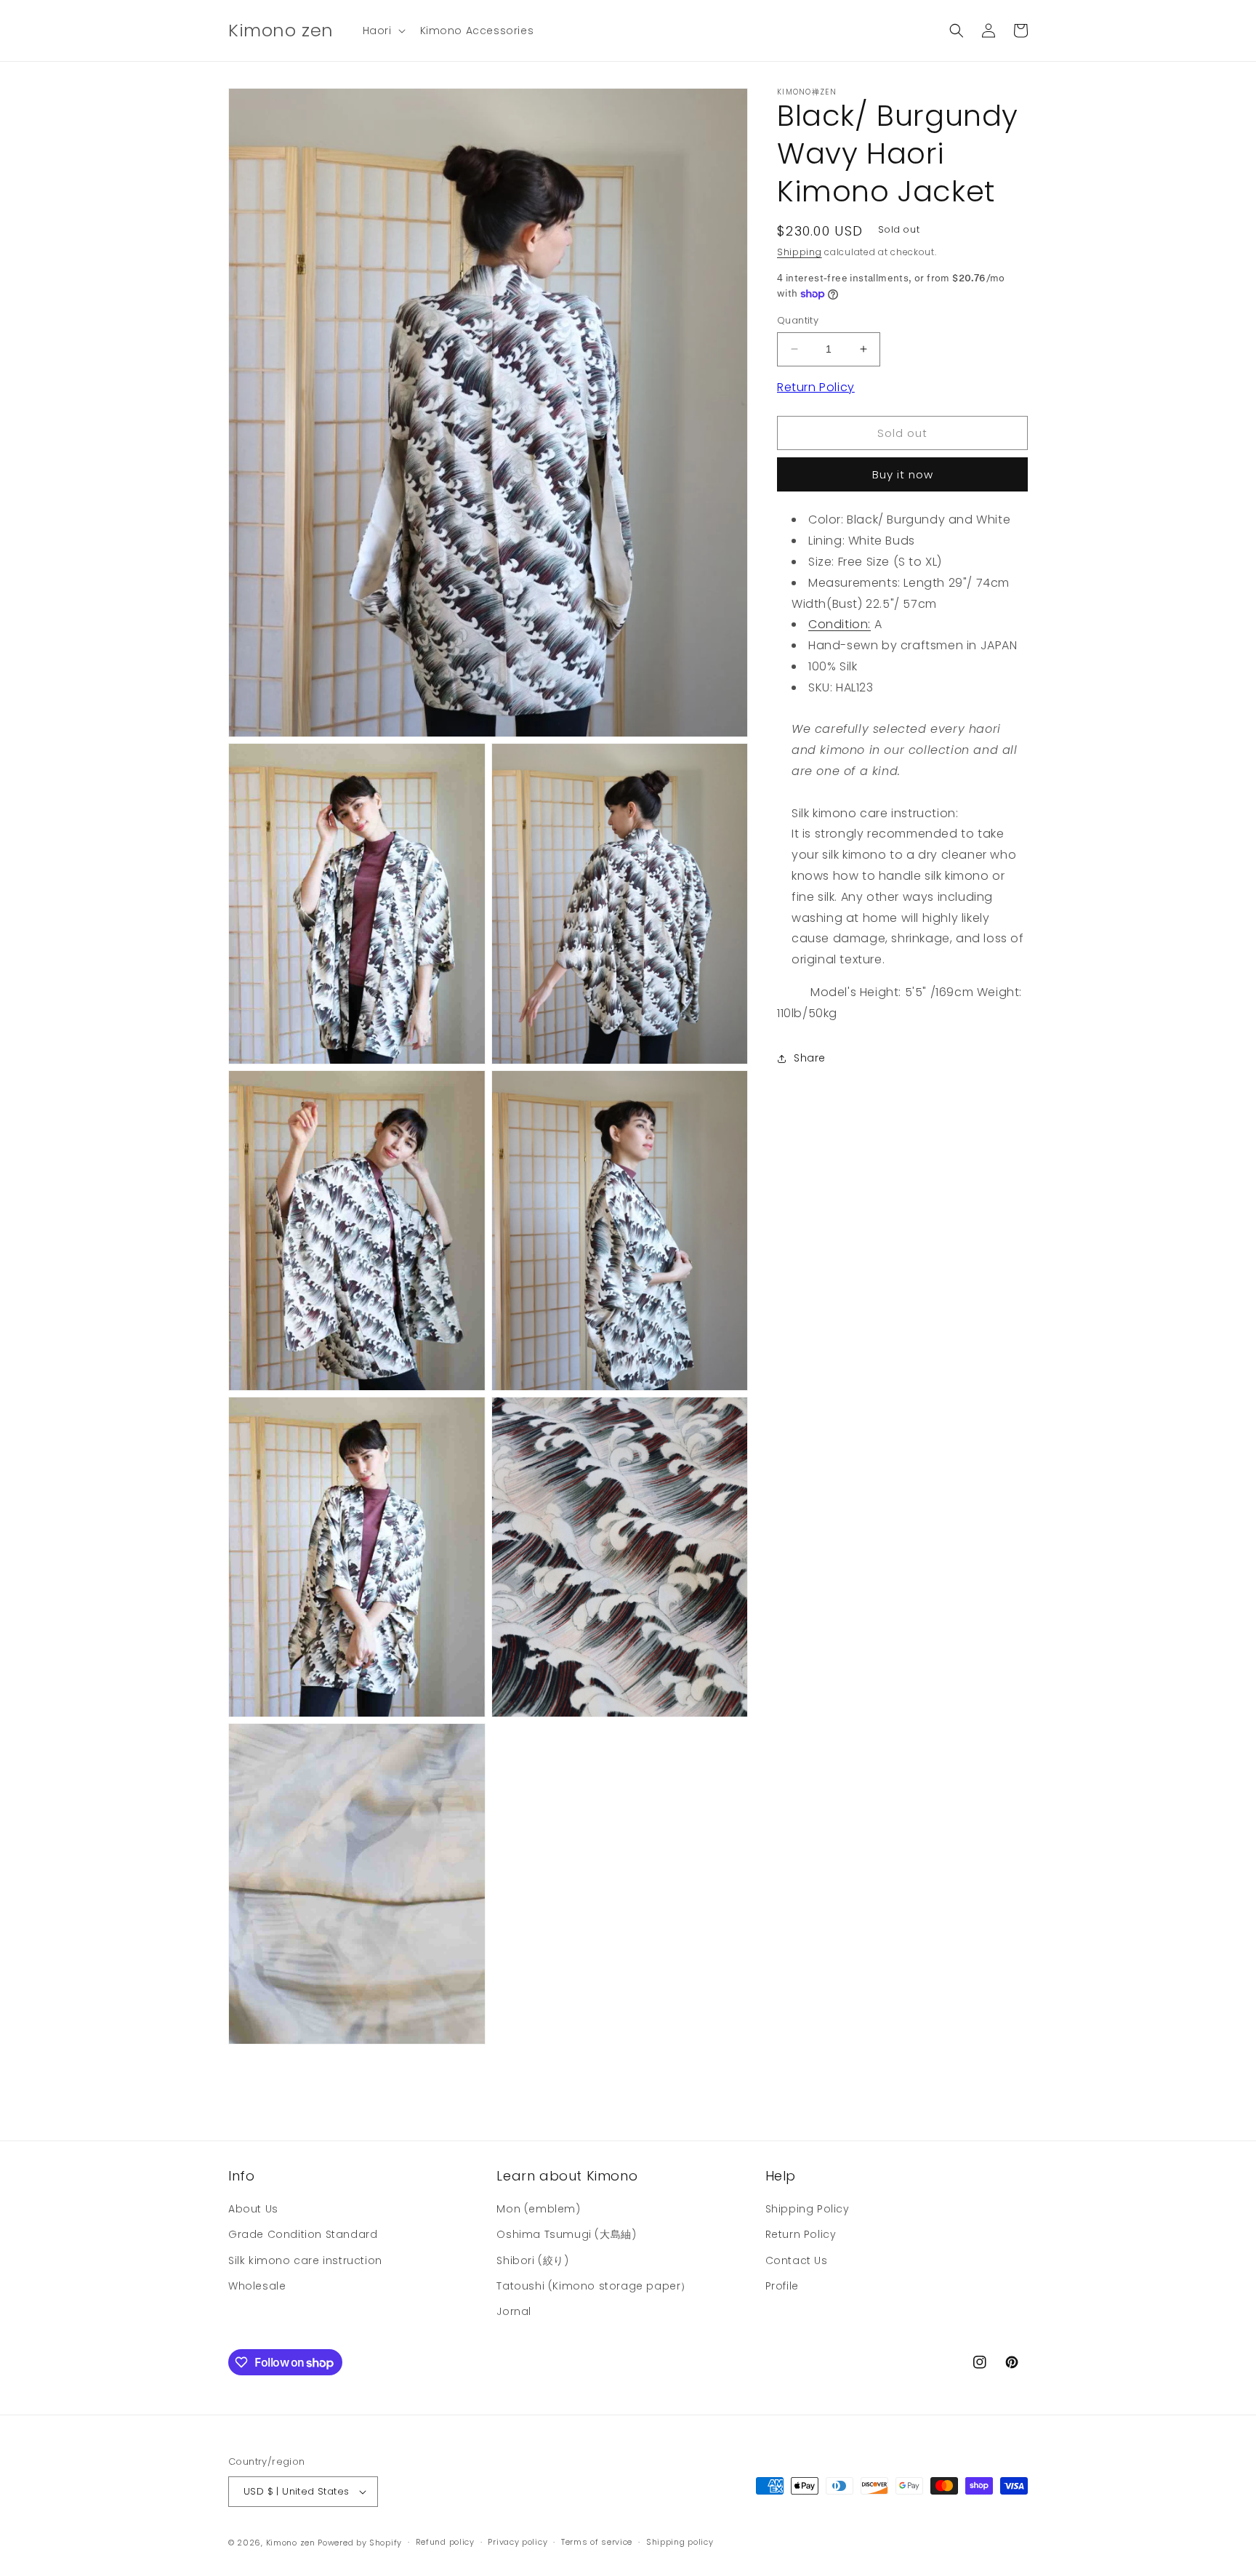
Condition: (840, 624)
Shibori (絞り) (532, 2260)
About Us (253, 2209)
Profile (782, 2286)
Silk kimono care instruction (305, 2260)
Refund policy (445, 2542)
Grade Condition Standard (303, 2234)
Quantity (798, 320)
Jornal (514, 2311)
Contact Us (797, 2260)
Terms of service (597, 2542)
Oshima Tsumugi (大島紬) (566, 2234)
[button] (383, 31)
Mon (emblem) (538, 2209)
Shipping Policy (808, 2209)
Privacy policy (518, 2542)
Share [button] (810, 1058)
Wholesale (257, 2286)
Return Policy (816, 387)
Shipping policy (680, 2542)
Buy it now (903, 474)
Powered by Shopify (360, 2543)
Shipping (800, 252)
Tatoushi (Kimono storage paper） (594, 2286)
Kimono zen (291, 2543)
